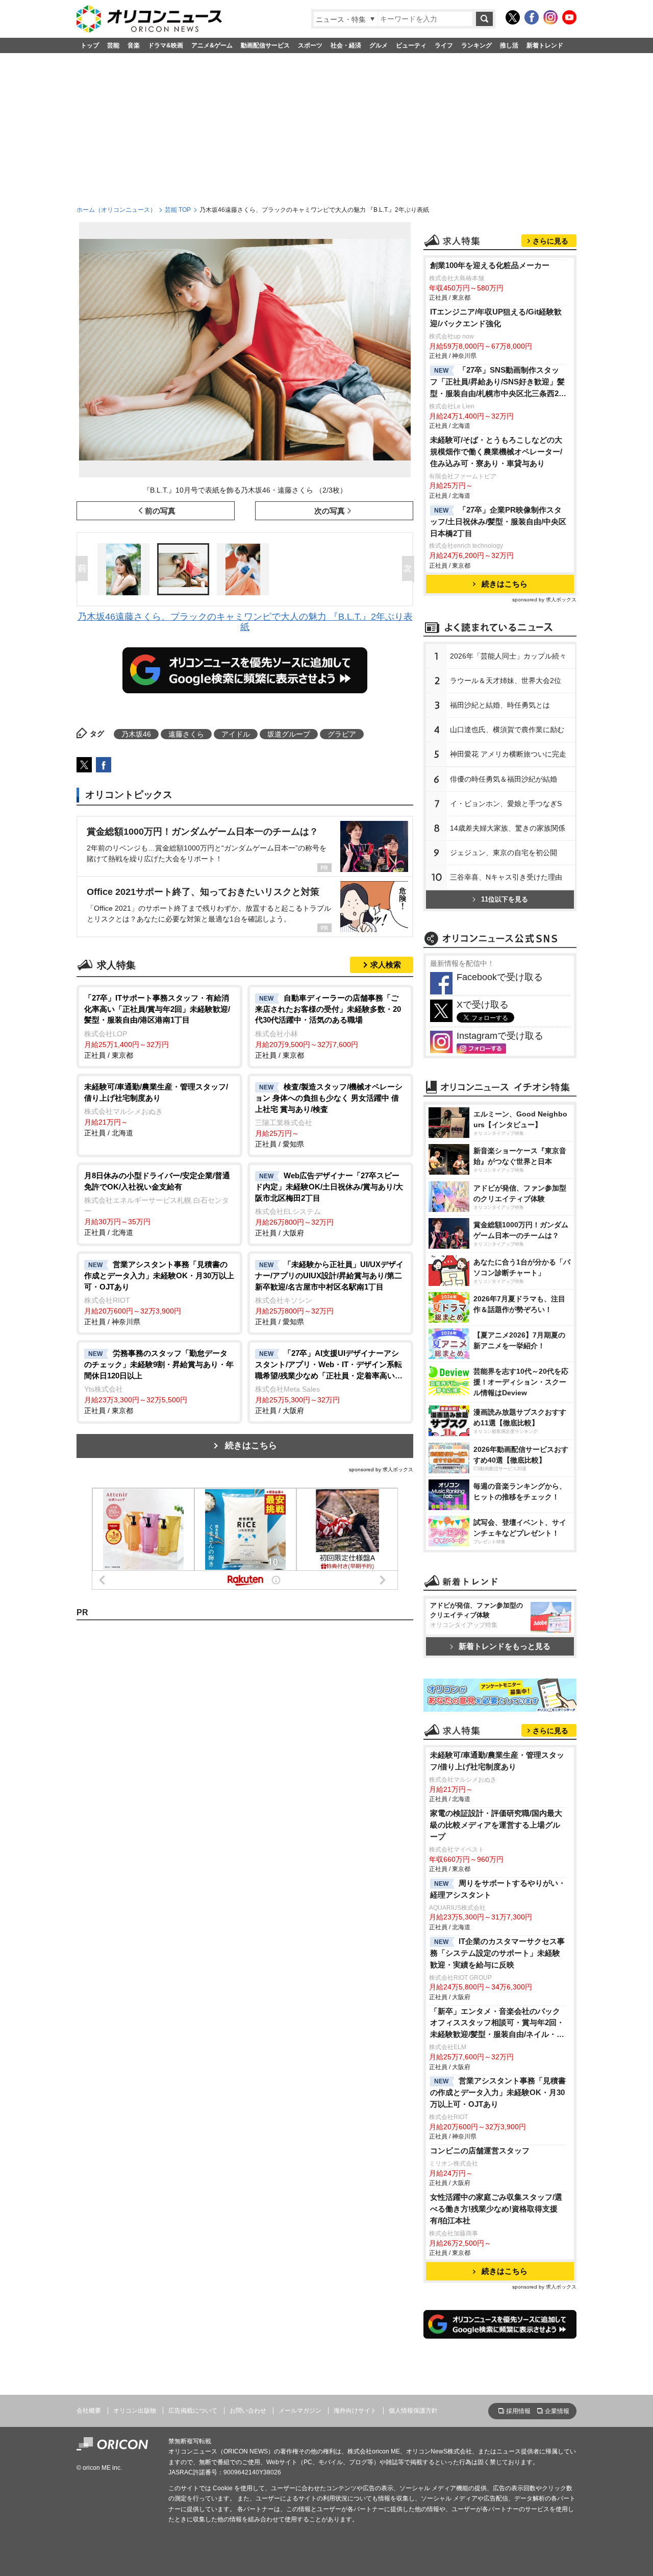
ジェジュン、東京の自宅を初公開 (504, 853)
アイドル (236, 734)
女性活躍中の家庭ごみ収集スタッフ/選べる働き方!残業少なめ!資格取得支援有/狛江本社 (496, 2209)
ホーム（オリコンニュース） (116, 210)
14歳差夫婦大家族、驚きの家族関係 (508, 828)
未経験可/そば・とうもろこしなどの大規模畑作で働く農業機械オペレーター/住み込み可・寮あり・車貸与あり (496, 452)
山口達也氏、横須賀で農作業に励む (507, 730)
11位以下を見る (505, 899)
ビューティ (411, 45)
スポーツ (310, 45)
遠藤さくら (186, 734)
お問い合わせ (248, 2411)
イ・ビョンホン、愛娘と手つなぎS (506, 804)
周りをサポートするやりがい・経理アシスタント (498, 1889)
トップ (90, 45)
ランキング (476, 45)
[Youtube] (569, 17)
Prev (84, 569)
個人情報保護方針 (413, 2411)
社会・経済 (346, 45)
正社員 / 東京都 (157, 1026)
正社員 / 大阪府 (329, 1204)
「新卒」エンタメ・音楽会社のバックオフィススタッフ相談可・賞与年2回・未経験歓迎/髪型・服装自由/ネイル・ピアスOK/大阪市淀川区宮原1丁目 (497, 2024)
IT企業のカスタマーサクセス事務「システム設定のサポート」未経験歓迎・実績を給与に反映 (497, 1953)
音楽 (134, 45)
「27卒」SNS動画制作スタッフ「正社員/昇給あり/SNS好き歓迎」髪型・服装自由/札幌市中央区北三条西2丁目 (498, 383)
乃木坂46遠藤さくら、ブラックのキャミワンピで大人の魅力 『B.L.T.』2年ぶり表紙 (245, 622)
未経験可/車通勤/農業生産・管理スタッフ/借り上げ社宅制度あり (497, 1761)
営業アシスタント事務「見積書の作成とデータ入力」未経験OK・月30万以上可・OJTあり (498, 2092)
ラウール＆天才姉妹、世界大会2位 (506, 681)
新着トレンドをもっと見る (505, 1646)
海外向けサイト (355, 2411)
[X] (513, 17)
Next (410, 569)
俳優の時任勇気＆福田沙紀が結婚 (504, 779)
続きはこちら (251, 1445)
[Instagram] (550, 17)
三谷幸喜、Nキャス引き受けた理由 (506, 877)
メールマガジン (300, 2411)
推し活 (509, 45)
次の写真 (330, 511)
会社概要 (89, 2411)
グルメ (379, 45)
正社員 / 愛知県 (329, 1115)
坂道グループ (289, 734)
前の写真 (160, 511)
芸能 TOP (178, 210)
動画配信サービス (265, 45)
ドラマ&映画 (166, 45)
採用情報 (518, 2411)
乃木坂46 (136, 734)
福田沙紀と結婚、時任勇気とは (500, 705)
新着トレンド (545, 45)
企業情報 (557, 2411)
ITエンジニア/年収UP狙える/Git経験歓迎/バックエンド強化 (496, 318)
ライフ (444, 45)
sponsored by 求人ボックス (381, 1469)
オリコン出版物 (135, 2411)
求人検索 (386, 965)
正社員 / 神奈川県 (159, 1293)
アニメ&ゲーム (212, 45)
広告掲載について (193, 2411)
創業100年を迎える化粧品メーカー (490, 265)
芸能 (113, 45)
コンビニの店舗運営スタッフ (480, 2150)
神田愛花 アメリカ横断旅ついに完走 (508, 754)
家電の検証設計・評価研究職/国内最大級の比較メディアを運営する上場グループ (496, 1825)
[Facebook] (532, 17)
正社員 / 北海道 (156, 1110)
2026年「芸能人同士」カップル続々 (508, 656)
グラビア (342, 734)
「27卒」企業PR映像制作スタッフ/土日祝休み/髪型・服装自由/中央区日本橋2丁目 (498, 521)
